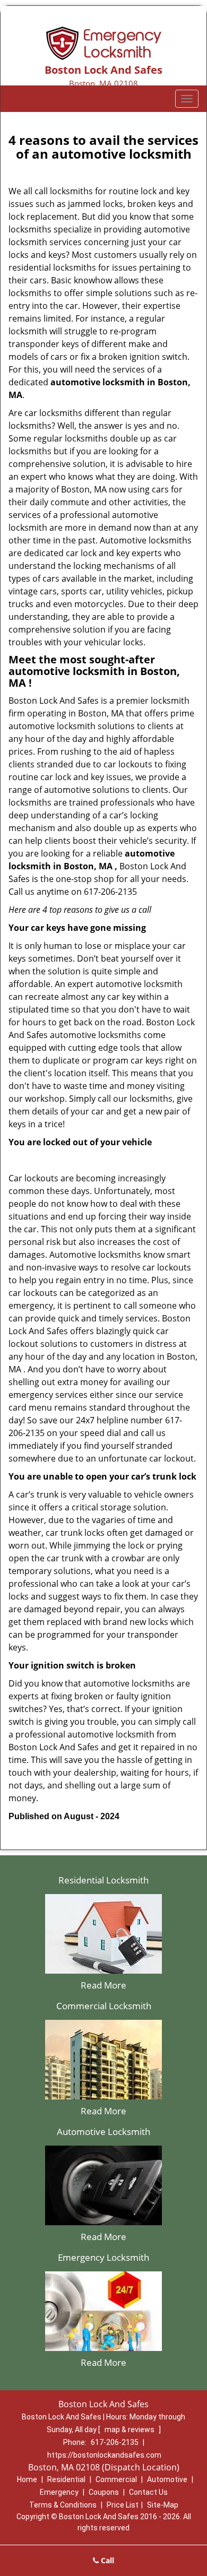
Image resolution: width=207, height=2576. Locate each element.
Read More (103, 1985)
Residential (66, 2479)
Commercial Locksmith (104, 2006)
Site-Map (163, 2505)
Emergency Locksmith (103, 2257)
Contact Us (148, 2492)
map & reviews (130, 2430)
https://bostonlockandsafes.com (104, 2455)
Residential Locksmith (103, 1880)
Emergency (59, 2492)
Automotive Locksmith (103, 2132)
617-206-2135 (115, 2442)
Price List (123, 2505)
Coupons (104, 2492)
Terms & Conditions (63, 2505)
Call (106, 2560)
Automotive (167, 2479)
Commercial (116, 2479)
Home (27, 2479)
